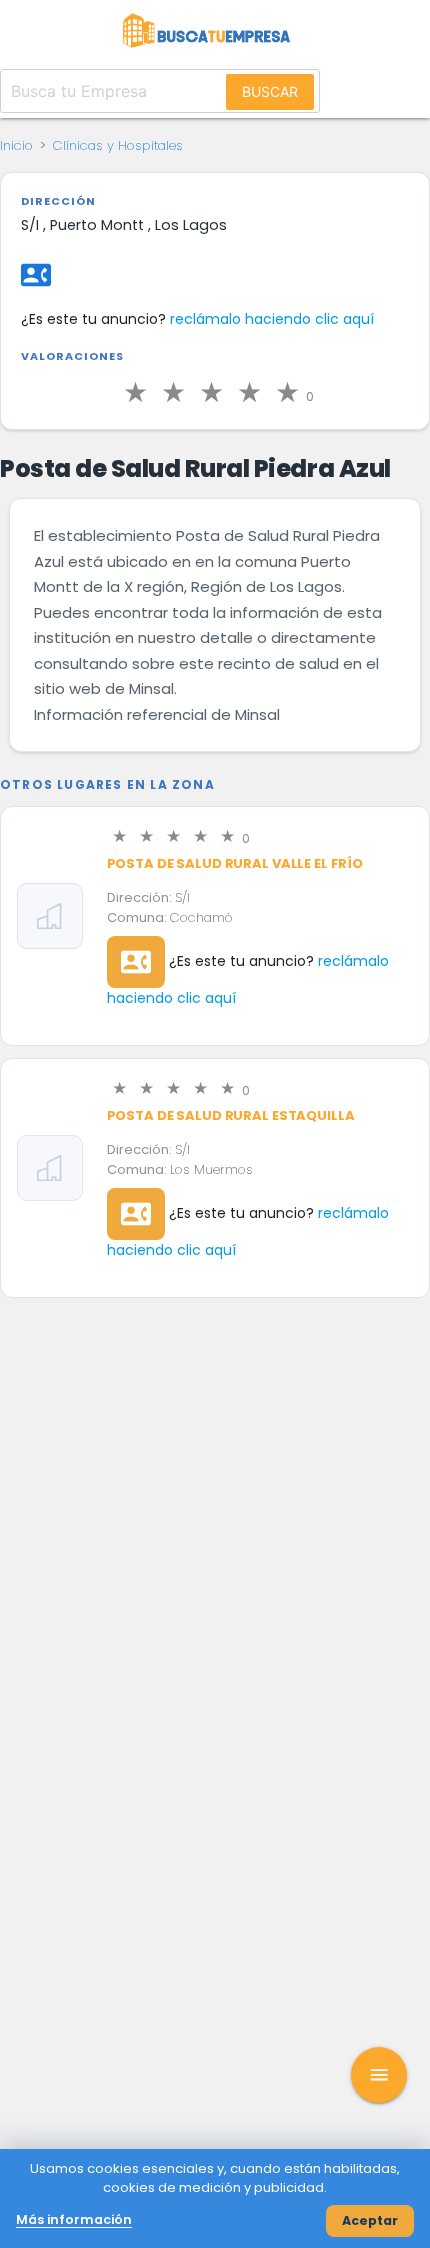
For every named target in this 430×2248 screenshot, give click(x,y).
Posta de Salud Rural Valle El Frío (235, 863)
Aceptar (370, 2220)
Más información (74, 2219)
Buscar (270, 91)
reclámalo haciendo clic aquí (272, 319)
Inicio (16, 145)
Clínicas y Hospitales (118, 145)
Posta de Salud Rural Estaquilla (231, 1115)
